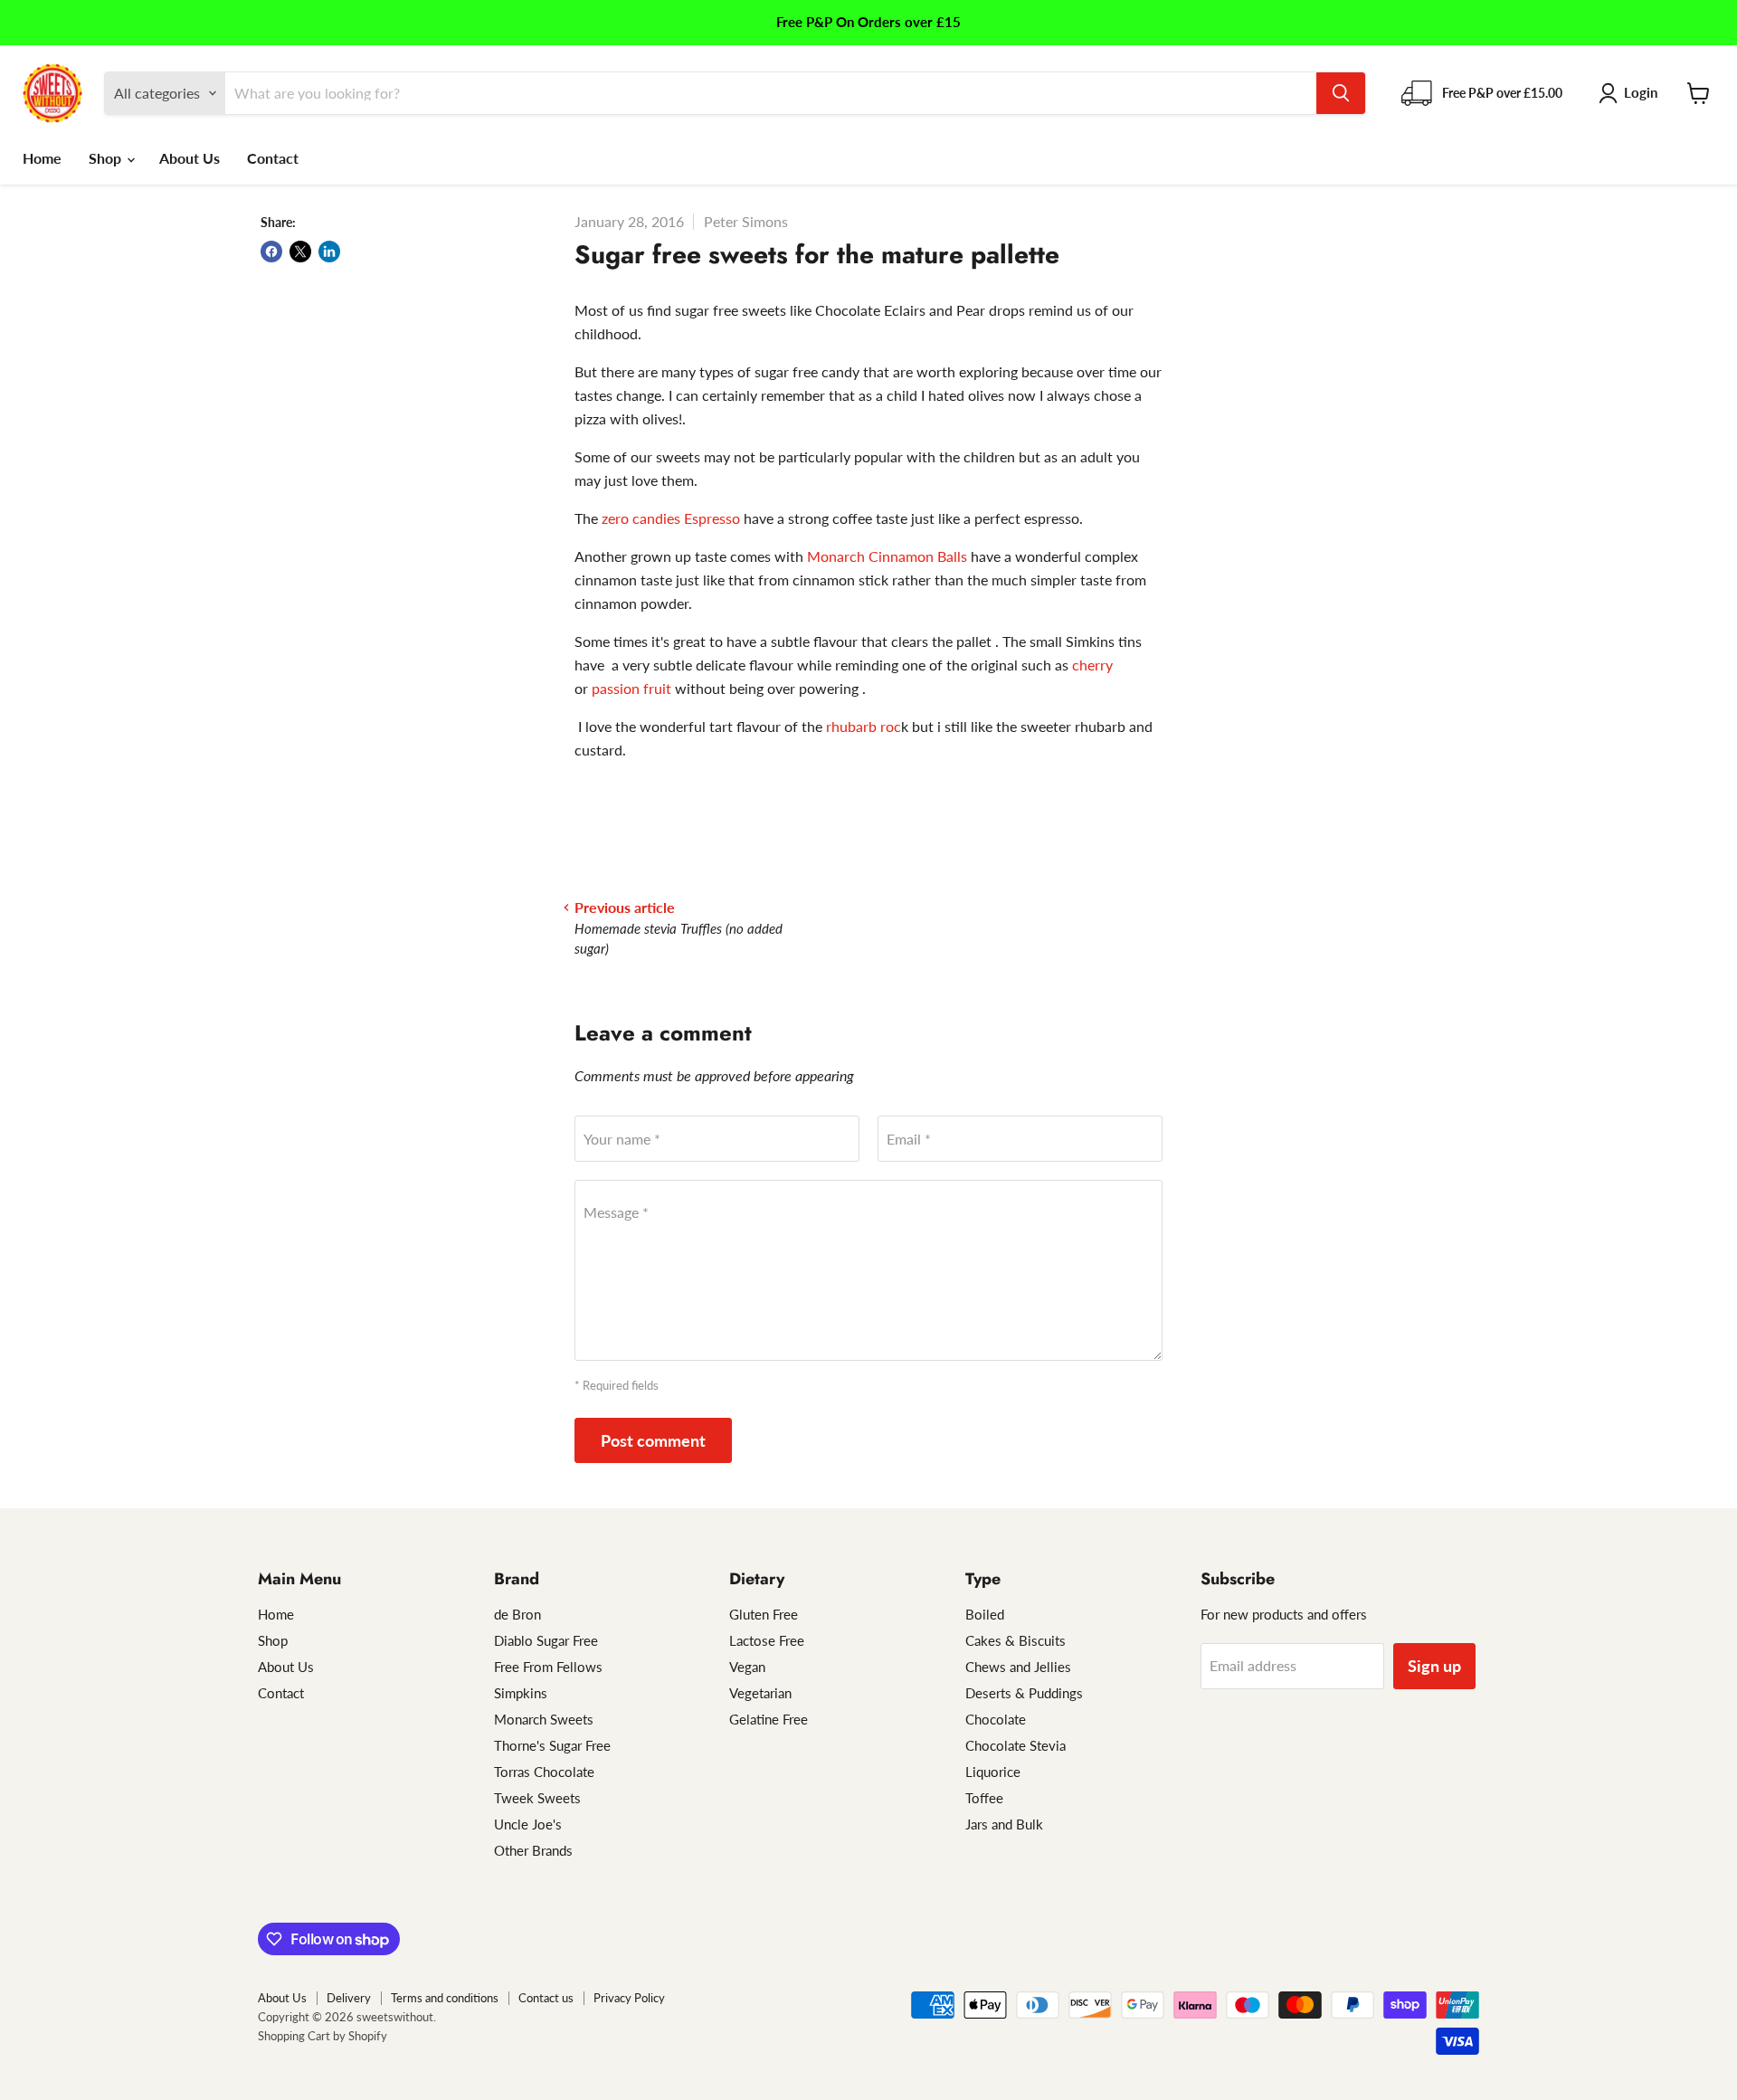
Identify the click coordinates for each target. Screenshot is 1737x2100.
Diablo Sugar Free (546, 1640)
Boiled (985, 1614)
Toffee (984, 1798)
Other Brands (533, 1850)
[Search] (1341, 93)
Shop (107, 158)
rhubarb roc (864, 726)
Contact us (546, 1998)
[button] (1632, 93)
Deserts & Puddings (1024, 1693)
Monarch (836, 556)
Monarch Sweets (544, 1719)
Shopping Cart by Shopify (323, 2036)
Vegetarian (760, 1693)
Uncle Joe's (528, 1824)
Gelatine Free (769, 1719)
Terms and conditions (445, 1998)
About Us (190, 158)
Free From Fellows (548, 1667)
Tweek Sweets (537, 1798)
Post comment (653, 1440)
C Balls (918, 556)
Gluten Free (764, 1614)
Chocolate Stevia (1016, 1745)
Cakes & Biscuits (1016, 1640)
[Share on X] (300, 252)
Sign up (1434, 1666)
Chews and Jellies (1018, 1667)
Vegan (747, 1667)
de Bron (517, 1614)
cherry (1092, 665)
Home (42, 158)
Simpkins (521, 1693)
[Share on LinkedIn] (329, 252)
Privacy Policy (629, 1998)
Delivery (349, 1998)
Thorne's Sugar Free (552, 1745)
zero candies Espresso (671, 518)
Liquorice (993, 1772)
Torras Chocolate (544, 1772)
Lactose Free (767, 1640)
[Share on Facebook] (271, 252)
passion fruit (633, 688)
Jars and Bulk (1004, 1824)
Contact (273, 158)
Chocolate (996, 1719)
